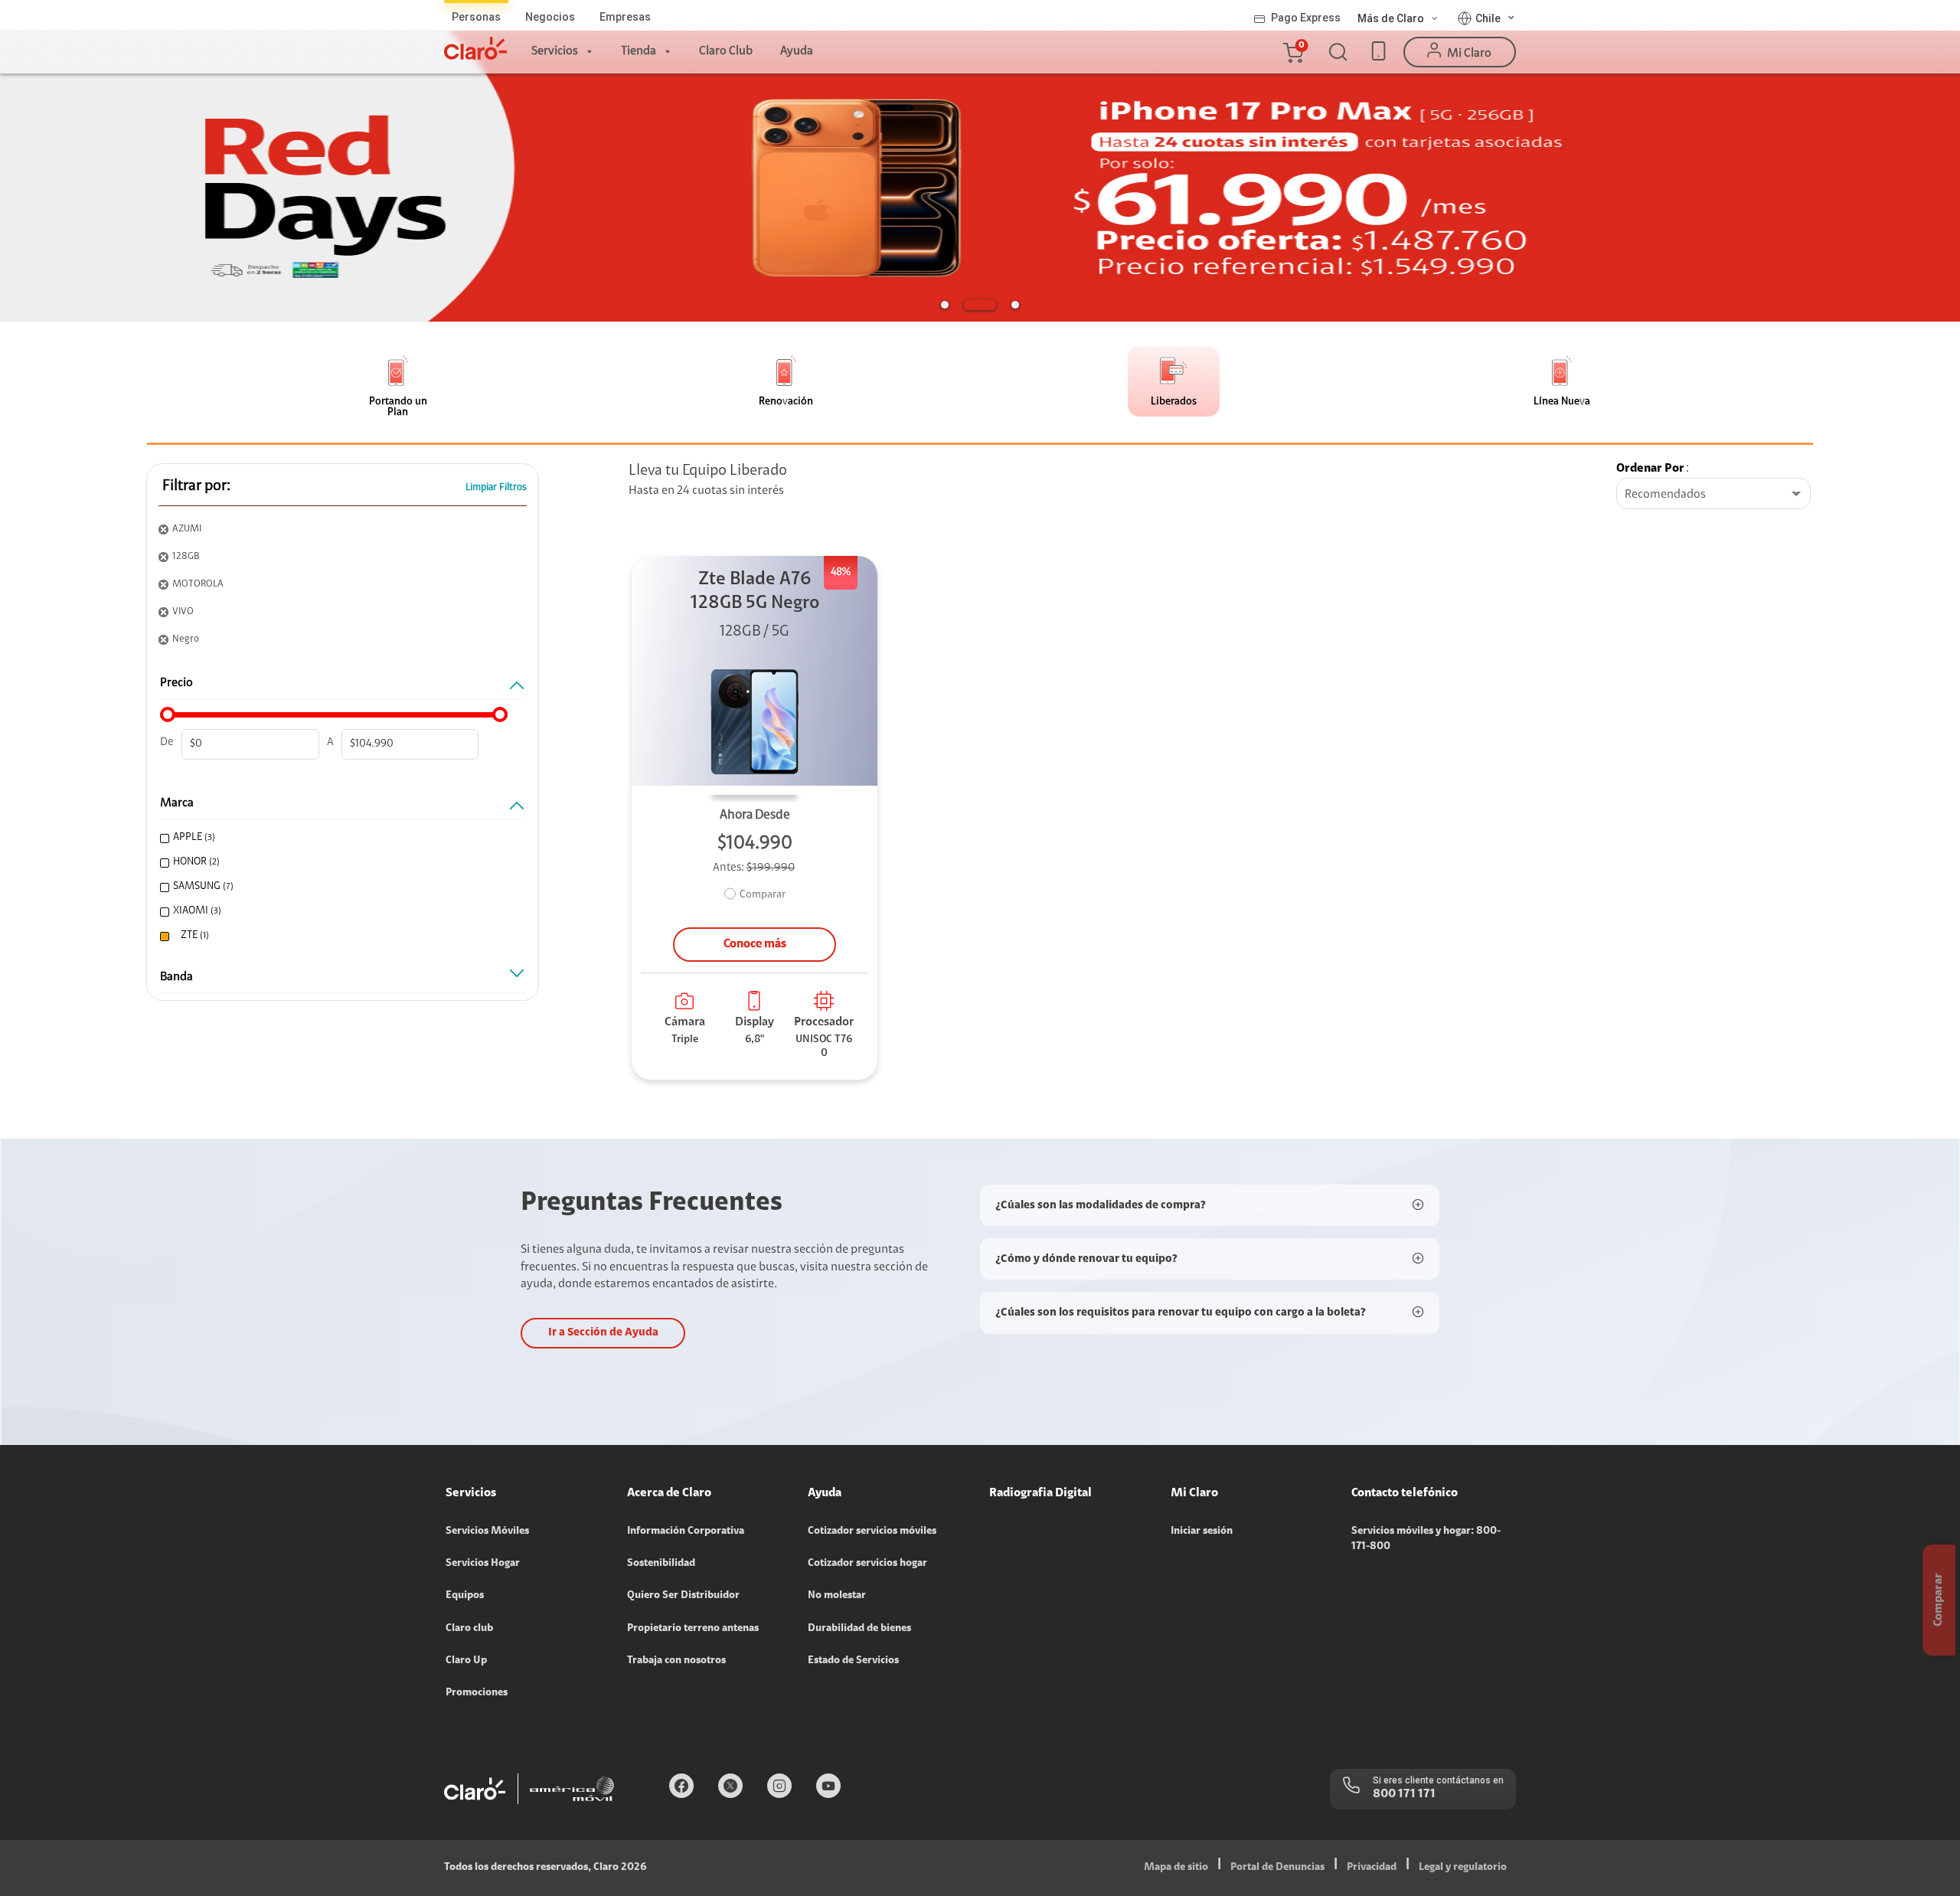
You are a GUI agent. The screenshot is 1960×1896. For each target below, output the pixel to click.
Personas (476, 17)
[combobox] (1713, 495)
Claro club (469, 1629)
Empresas (625, 17)
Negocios (550, 17)
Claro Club (726, 51)
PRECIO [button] (176, 683)
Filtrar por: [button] (196, 486)
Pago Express (1306, 18)
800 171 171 (1404, 1794)
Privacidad (1372, 1868)
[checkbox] (339, 838)
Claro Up (466, 1661)
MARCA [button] (177, 803)
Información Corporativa (686, 1532)
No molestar (837, 1596)
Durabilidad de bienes (859, 1629)
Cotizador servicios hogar (867, 1564)
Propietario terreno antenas (693, 1629)
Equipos (465, 1596)
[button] (1292, 52)
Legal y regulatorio (1463, 1868)
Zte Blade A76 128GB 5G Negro (755, 592)
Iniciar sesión (1202, 1532)
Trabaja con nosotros (676, 1661)
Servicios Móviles (487, 1532)
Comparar (763, 895)
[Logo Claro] (475, 48)
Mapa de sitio (1176, 1868)
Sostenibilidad (661, 1564)
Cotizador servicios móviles (872, 1532)
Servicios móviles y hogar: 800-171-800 (1426, 1539)
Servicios (555, 51)
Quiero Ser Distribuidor (683, 1596)
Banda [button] (176, 977)
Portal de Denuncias (1277, 1868)
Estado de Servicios (853, 1661)
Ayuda (797, 51)
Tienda (639, 51)
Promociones (477, 1693)
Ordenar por (1650, 469)
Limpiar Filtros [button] (496, 487)
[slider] (168, 714)
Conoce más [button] (755, 944)
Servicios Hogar (483, 1564)
